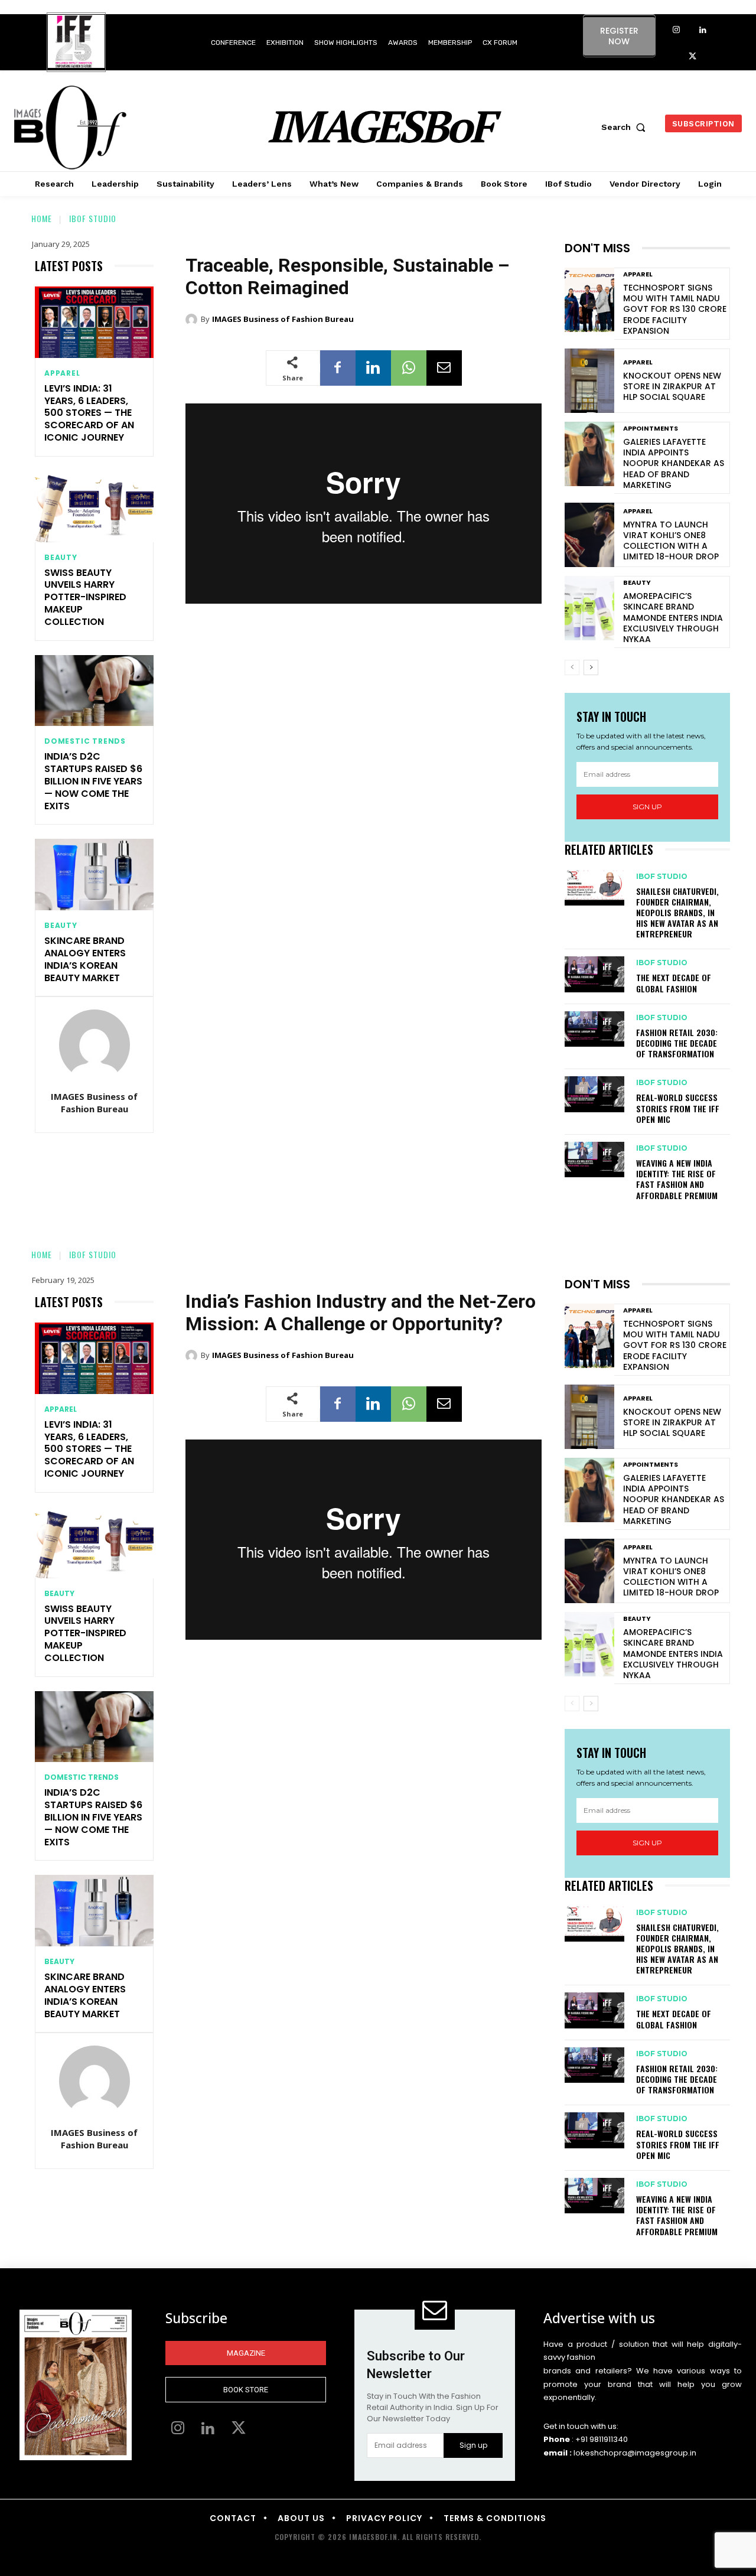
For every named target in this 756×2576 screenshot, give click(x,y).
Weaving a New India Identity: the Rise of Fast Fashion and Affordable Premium (677, 1179)
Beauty (61, 558)
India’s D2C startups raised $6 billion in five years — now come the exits (93, 781)
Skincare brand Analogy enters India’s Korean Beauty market (85, 959)
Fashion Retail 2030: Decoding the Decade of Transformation (677, 1043)
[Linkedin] (703, 30)
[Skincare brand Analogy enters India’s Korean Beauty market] (94, 875)
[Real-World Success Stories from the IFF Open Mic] (594, 1094)
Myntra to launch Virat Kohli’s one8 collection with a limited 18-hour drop (671, 541)
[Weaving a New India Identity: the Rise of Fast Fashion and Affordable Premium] (594, 1160)
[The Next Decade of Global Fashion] (594, 974)
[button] (626, 127)
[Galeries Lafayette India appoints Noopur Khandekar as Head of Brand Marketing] (589, 454)
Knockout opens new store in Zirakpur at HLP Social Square (672, 386)
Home (42, 218)
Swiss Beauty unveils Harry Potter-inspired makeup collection (85, 597)
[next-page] (591, 667)
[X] (693, 57)
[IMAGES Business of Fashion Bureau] (94, 1045)
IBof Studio (93, 218)
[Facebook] (338, 368)
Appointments (651, 429)
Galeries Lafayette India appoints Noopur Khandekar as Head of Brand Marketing (674, 463)
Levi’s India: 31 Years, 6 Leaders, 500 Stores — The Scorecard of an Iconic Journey (89, 413)
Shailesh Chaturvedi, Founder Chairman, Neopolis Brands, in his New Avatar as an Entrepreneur (677, 913)
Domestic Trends (85, 741)
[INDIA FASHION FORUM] (76, 43)
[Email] (444, 368)
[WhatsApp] (409, 368)
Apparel (62, 373)
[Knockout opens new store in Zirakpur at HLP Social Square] (589, 381)
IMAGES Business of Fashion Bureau (94, 1103)
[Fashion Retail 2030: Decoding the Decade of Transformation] (594, 1029)
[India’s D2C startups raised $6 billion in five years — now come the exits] (94, 691)
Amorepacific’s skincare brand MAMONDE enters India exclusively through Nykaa (673, 618)
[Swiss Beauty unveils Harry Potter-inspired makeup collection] (94, 507)
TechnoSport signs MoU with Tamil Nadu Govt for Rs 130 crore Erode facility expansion (675, 309)
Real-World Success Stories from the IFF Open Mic (678, 1108)
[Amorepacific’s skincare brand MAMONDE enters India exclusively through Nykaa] (589, 608)
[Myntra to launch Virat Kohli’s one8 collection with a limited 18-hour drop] (589, 535)
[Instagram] (676, 30)
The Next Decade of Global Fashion (674, 983)
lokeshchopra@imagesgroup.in (635, 2453)
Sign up (647, 807)
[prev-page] (572, 667)
